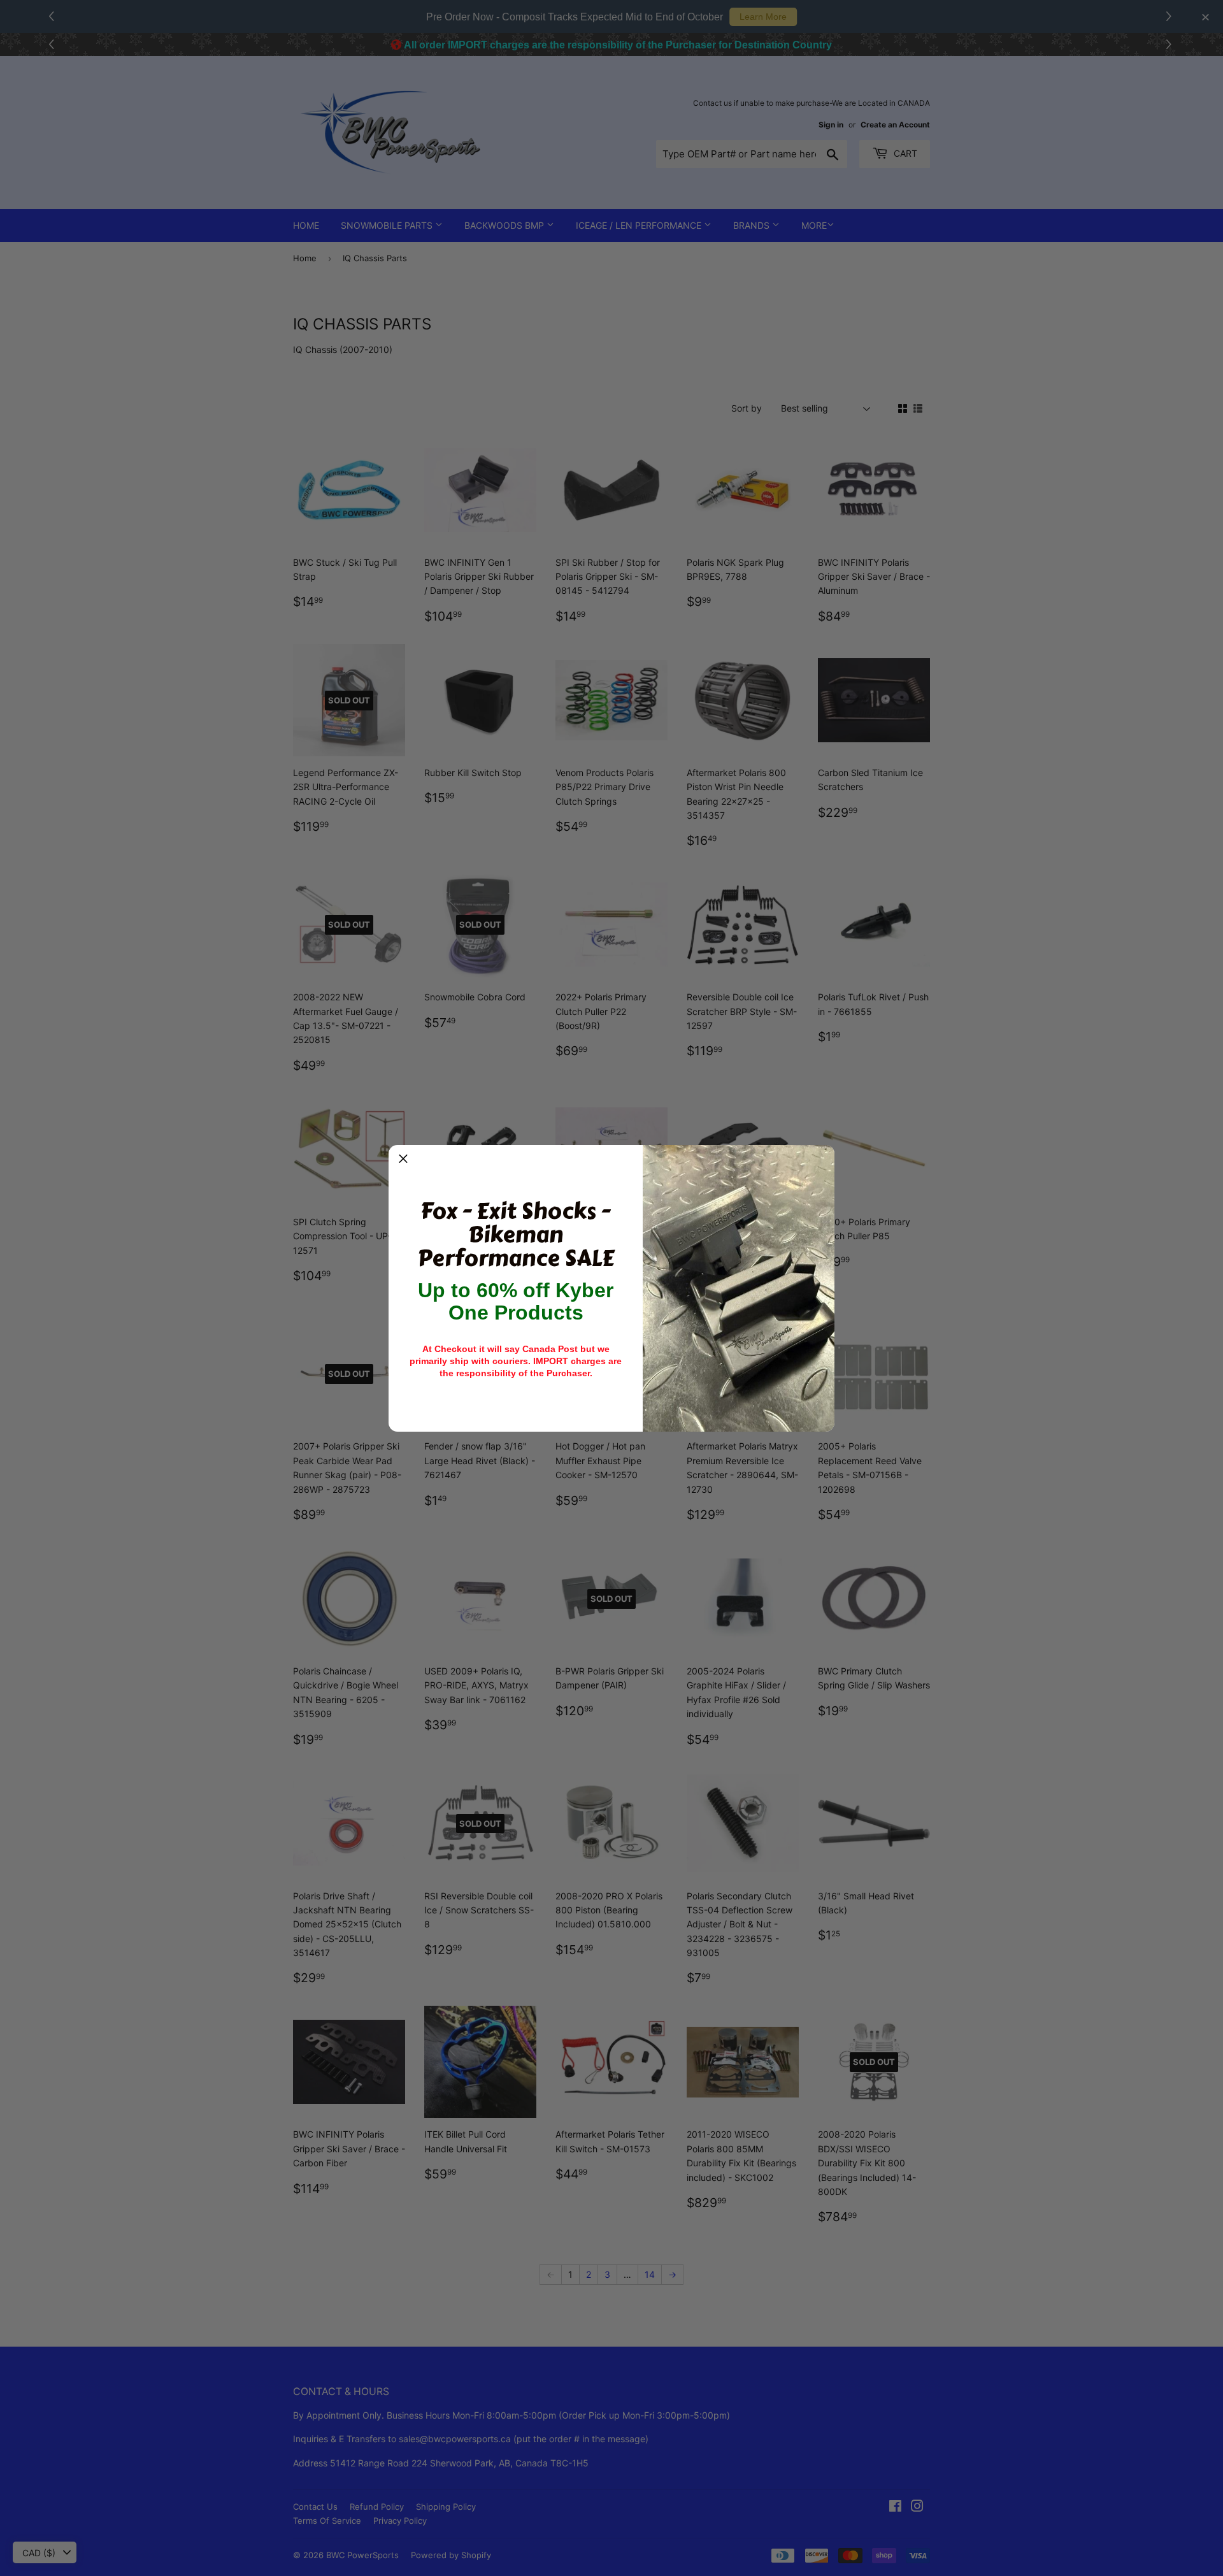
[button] (403, 1160)
